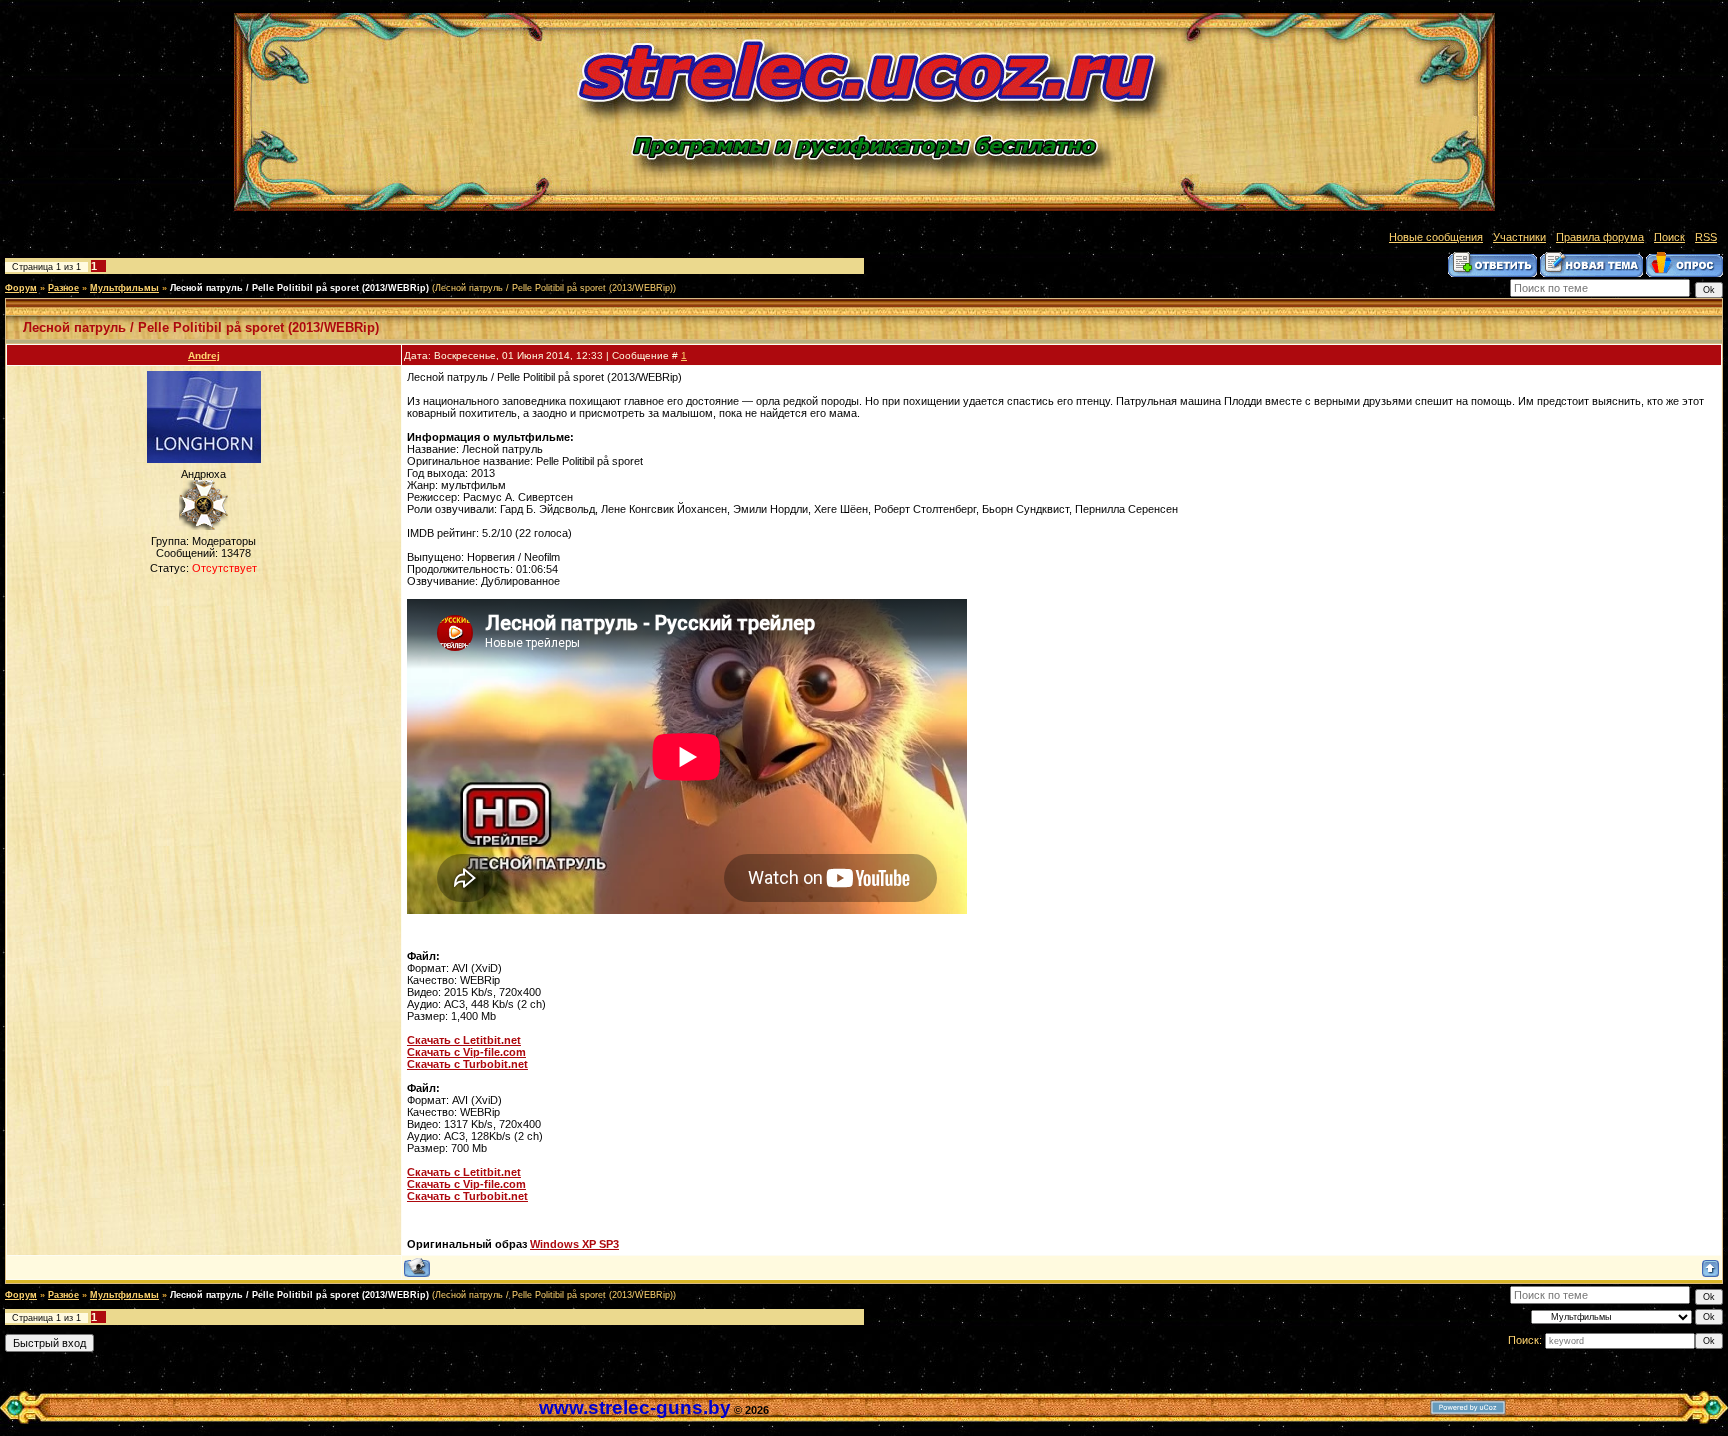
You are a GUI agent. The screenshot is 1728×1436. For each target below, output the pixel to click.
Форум (21, 288)
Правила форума (1600, 237)
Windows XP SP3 (574, 1244)
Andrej (204, 355)
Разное (63, 288)
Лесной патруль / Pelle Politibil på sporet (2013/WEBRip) (299, 288)
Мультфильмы (124, 288)
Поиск (1669, 237)
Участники (1519, 237)
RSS (1706, 237)
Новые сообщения (1436, 237)
